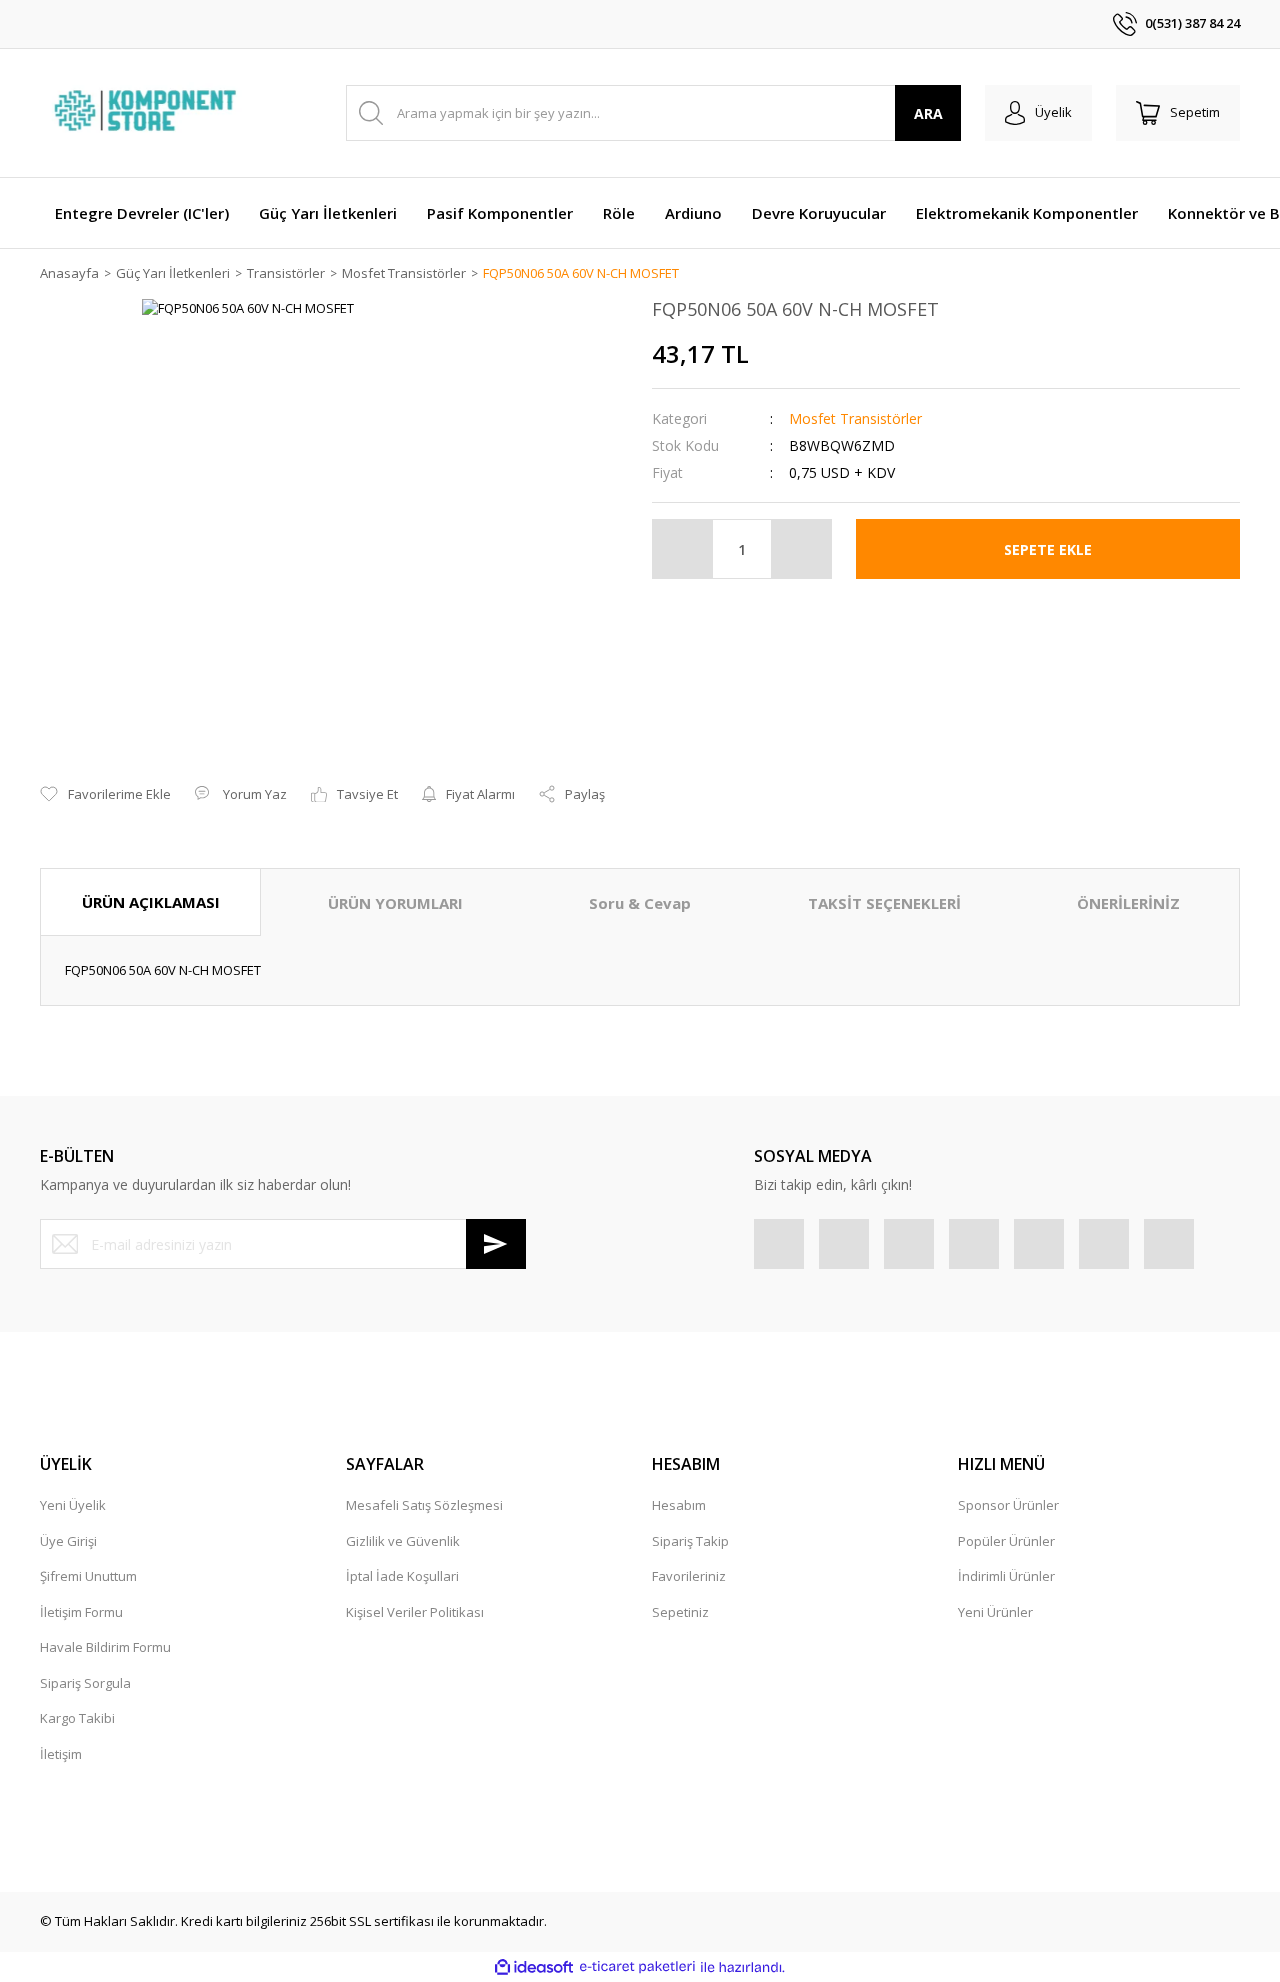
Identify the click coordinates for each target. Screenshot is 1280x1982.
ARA (928, 113)
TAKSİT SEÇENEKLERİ (884, 903)
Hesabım (679, 1505)
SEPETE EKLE (1048, 549)
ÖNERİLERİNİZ (1128, 903)
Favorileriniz (689, 1576)
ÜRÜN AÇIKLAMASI (151, 902)
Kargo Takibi (77, 1718)
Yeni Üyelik (73, 1505)
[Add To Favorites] (105, 795)
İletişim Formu (81, 1612)
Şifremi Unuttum (88, 1576)
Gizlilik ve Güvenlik (403, 1541)
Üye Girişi (68, 1541)
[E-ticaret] (637, 1967)
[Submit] (496, 1244)
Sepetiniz (680, 1612)
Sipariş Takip (690, 1541)
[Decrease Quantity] (683, 549)
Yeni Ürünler (995, 1612)
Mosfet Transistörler (855, 418)
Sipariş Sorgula (85, 1683)
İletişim (61, 1754)
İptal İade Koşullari (402, 1576)
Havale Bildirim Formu (105, 1647)
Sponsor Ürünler (1008, 1505)
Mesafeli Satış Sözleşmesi (424, 1505)
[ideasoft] (534, 1967)
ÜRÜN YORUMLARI (395, 903)
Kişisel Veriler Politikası (415, 1612)
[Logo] (148, 113)
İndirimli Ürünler (1006, 1576)
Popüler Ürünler (1006, 1541)
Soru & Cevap (640, 903)
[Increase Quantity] (801, 549)
